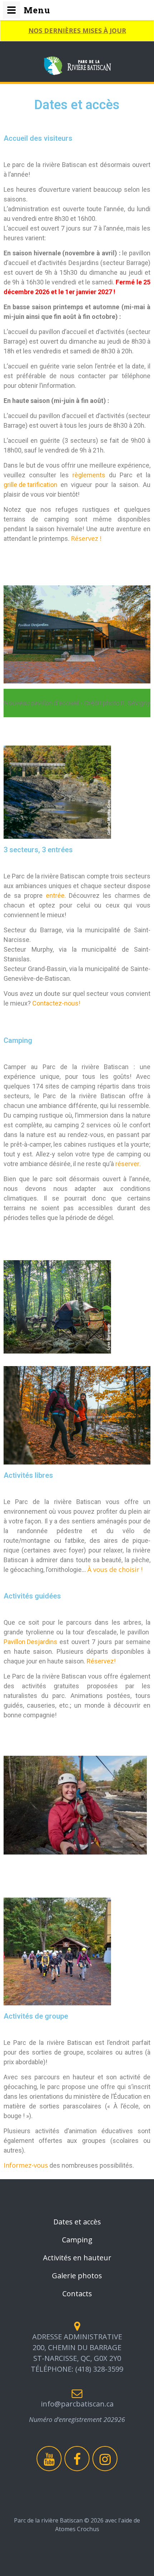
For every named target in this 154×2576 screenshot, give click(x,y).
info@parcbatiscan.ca (77, 2404)
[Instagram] (105, 2459)
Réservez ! (86, 538)
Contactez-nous (55, 1003)
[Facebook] (77, 2459)
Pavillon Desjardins (30, 1642)
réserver (127, 1164)
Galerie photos (77, 2276)
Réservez (100, 1661)
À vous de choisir (113, 1569)
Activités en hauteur (77, 2258)
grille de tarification (30, 485)
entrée (55, 895)
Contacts (77, 2294)
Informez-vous (26, 2165)
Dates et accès (77, 2222)
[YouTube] (49, 2459)
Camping (77, 2240)
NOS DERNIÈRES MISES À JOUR (77, 31)
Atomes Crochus (77, 2529)
